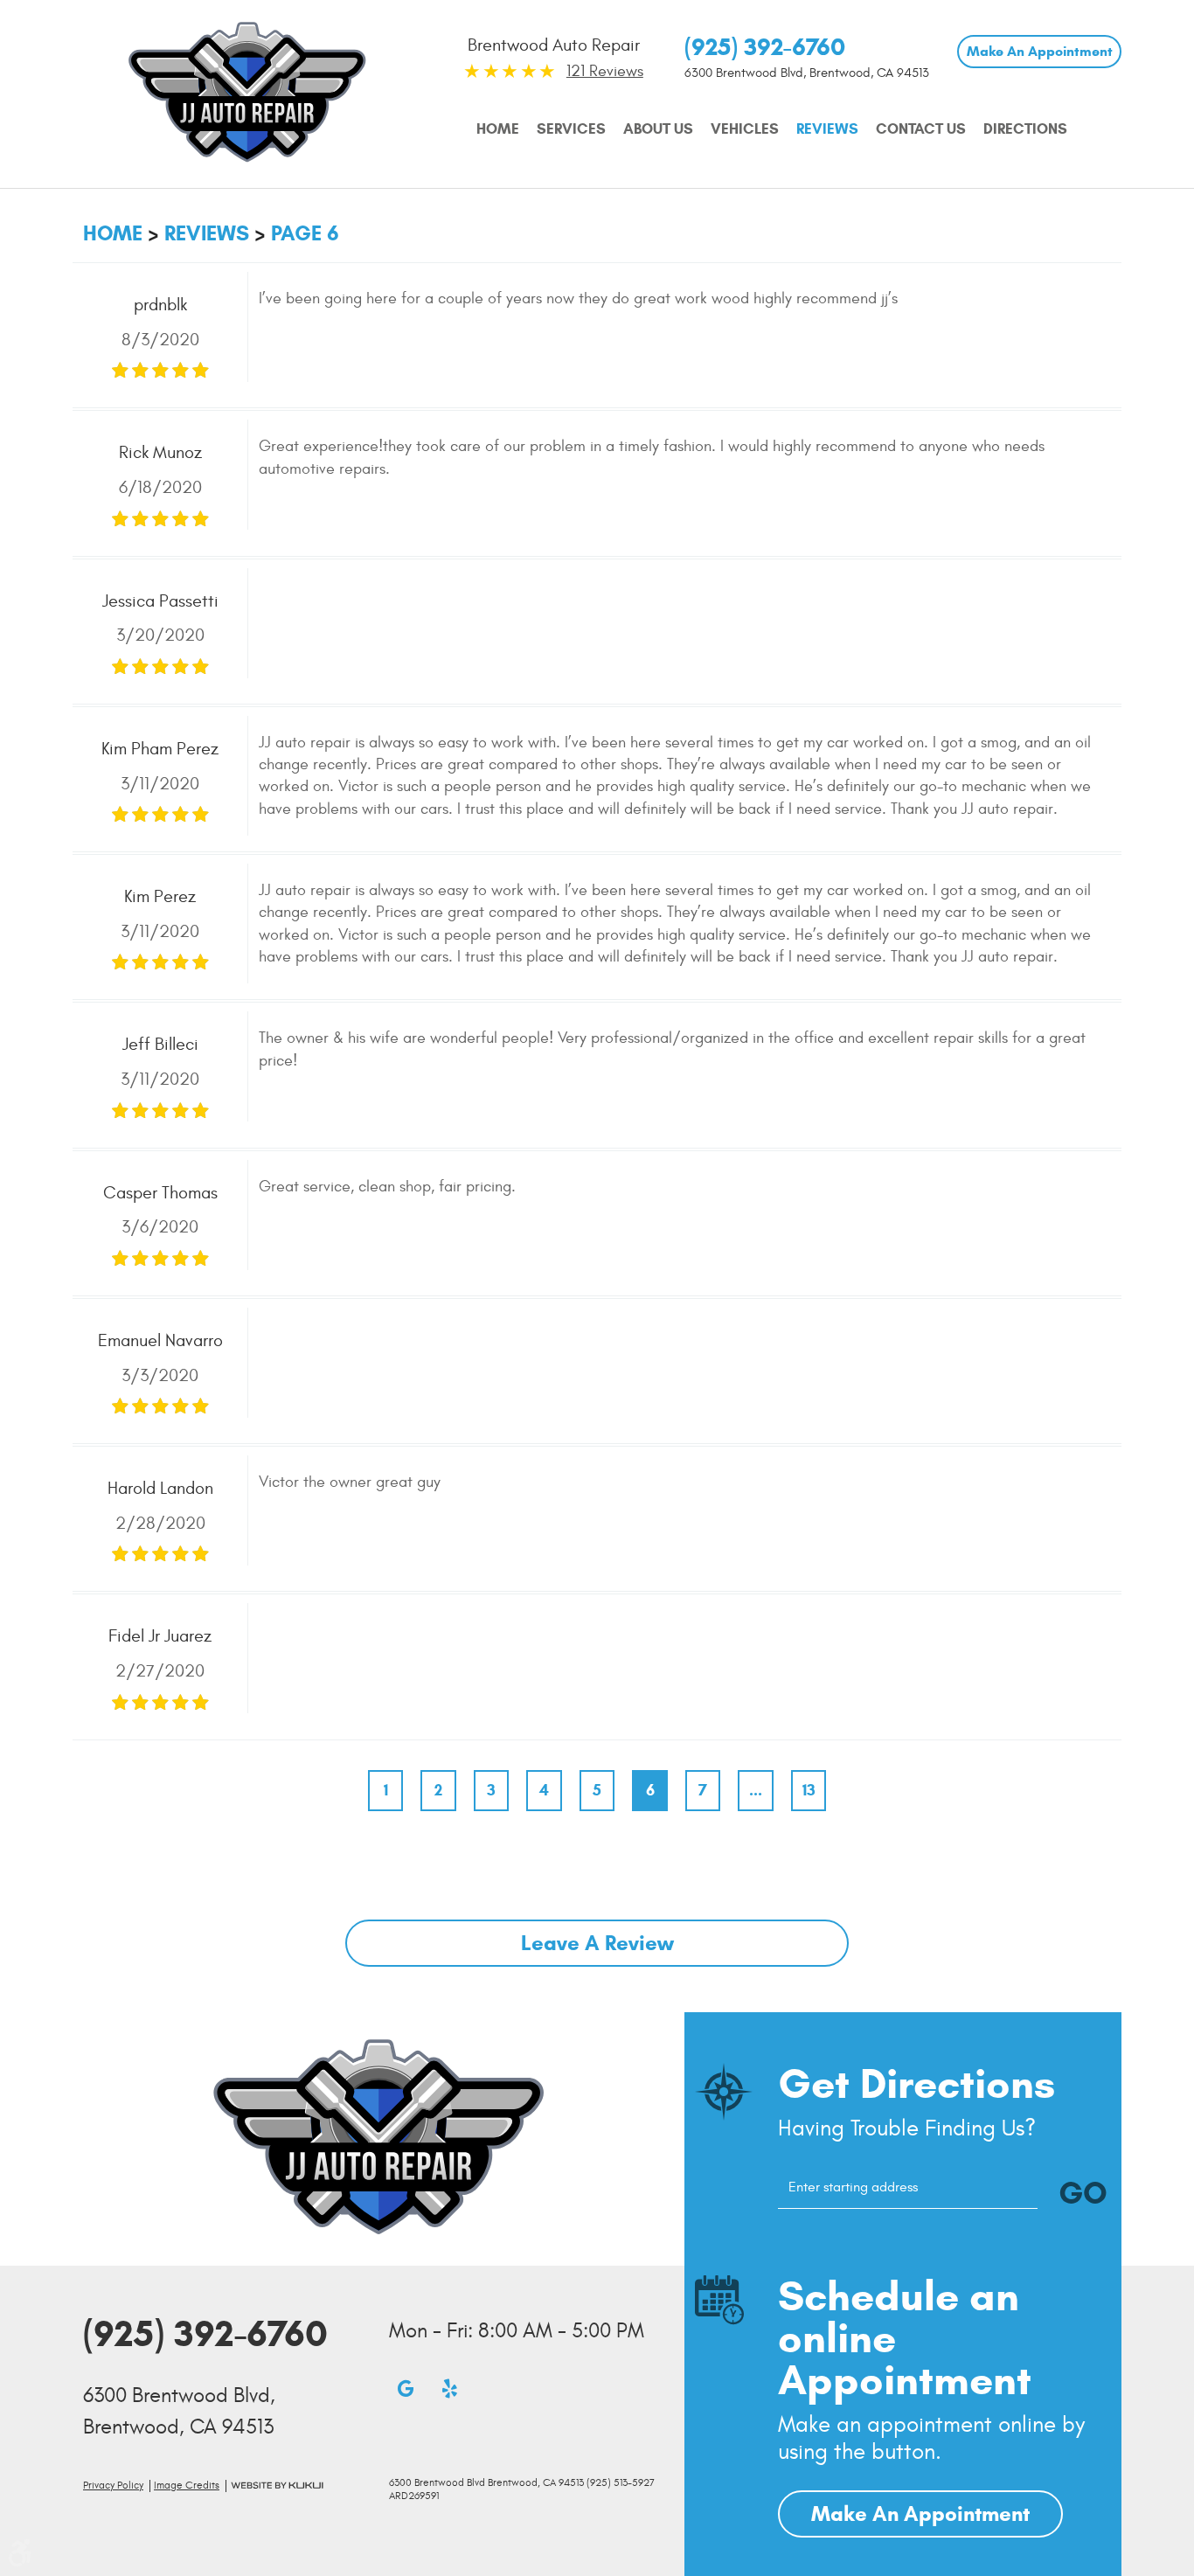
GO (1083, 2193)
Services (571, 129)
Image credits (187, 2486)
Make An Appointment (1040, 51)
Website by (277, 2486)
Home (498, 129)
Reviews (827, 129)
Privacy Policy (113, 2486)
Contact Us (921, 129)
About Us (658, 129)
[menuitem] (498, 129)
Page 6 (305, 233)
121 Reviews (605, 71)
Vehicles (745, 129)
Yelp (449, 2388)
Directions (1025, 129)
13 (809, 1790)
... (756, 1790)
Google (406, 2388)
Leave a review (597, 1943)
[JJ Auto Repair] (247, 91)
